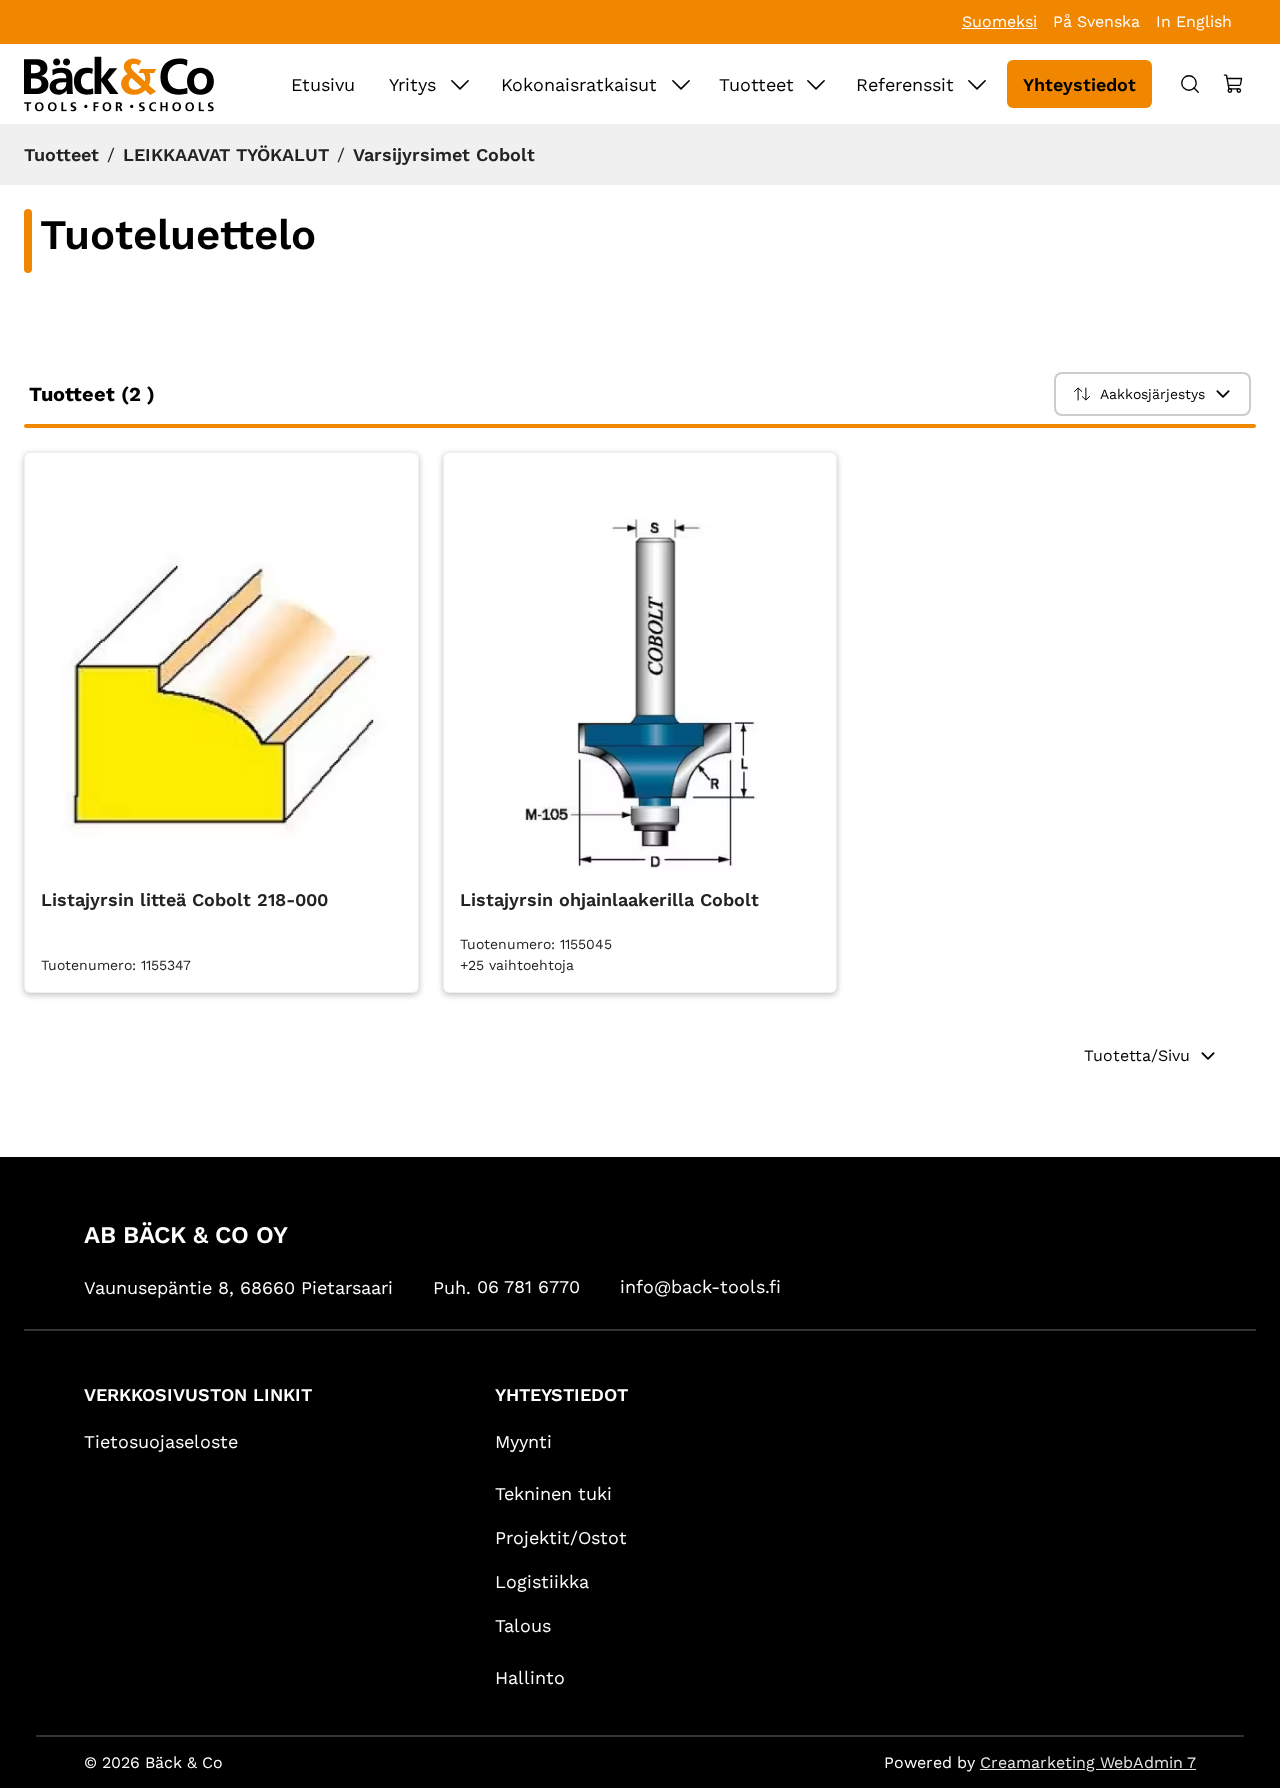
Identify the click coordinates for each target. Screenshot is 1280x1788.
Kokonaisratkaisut (579, 84)
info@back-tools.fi (700, 1286)
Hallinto (530, 1677)
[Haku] (1190, 84)
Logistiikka (542, 1581)
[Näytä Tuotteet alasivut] (816, 84)
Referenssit (905, 84)
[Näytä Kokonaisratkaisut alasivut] (681, 84)
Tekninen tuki (553, 1493)
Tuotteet (756, 84)
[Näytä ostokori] (1234, 84)
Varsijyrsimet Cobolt (444, 154)
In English (1194, 21)
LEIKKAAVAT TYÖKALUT (226, 154)
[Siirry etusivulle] (119, 84)
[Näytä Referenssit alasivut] (977, 84)
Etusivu (323, 84)
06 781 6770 (528, 1286)
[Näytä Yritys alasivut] (460, 84)
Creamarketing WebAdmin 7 (1088, 1762)
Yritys (412, 84)
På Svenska (1096, 21)
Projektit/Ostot (561, 1537)
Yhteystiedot (1079, 84)
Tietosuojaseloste (161, 1441)
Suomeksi (999, 21)
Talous (523, 1625)
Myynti (523, 1441)
